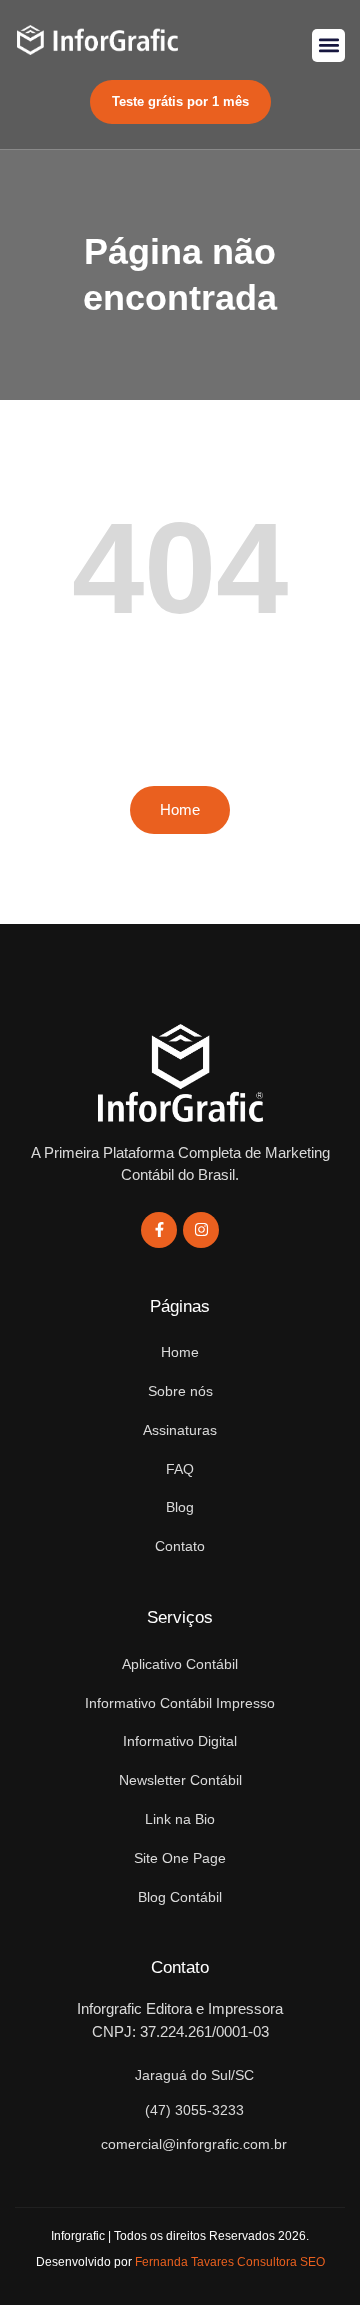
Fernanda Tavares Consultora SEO (230, 2262)
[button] (328, 45)
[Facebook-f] (159, 1230)
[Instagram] (201, 1230)
